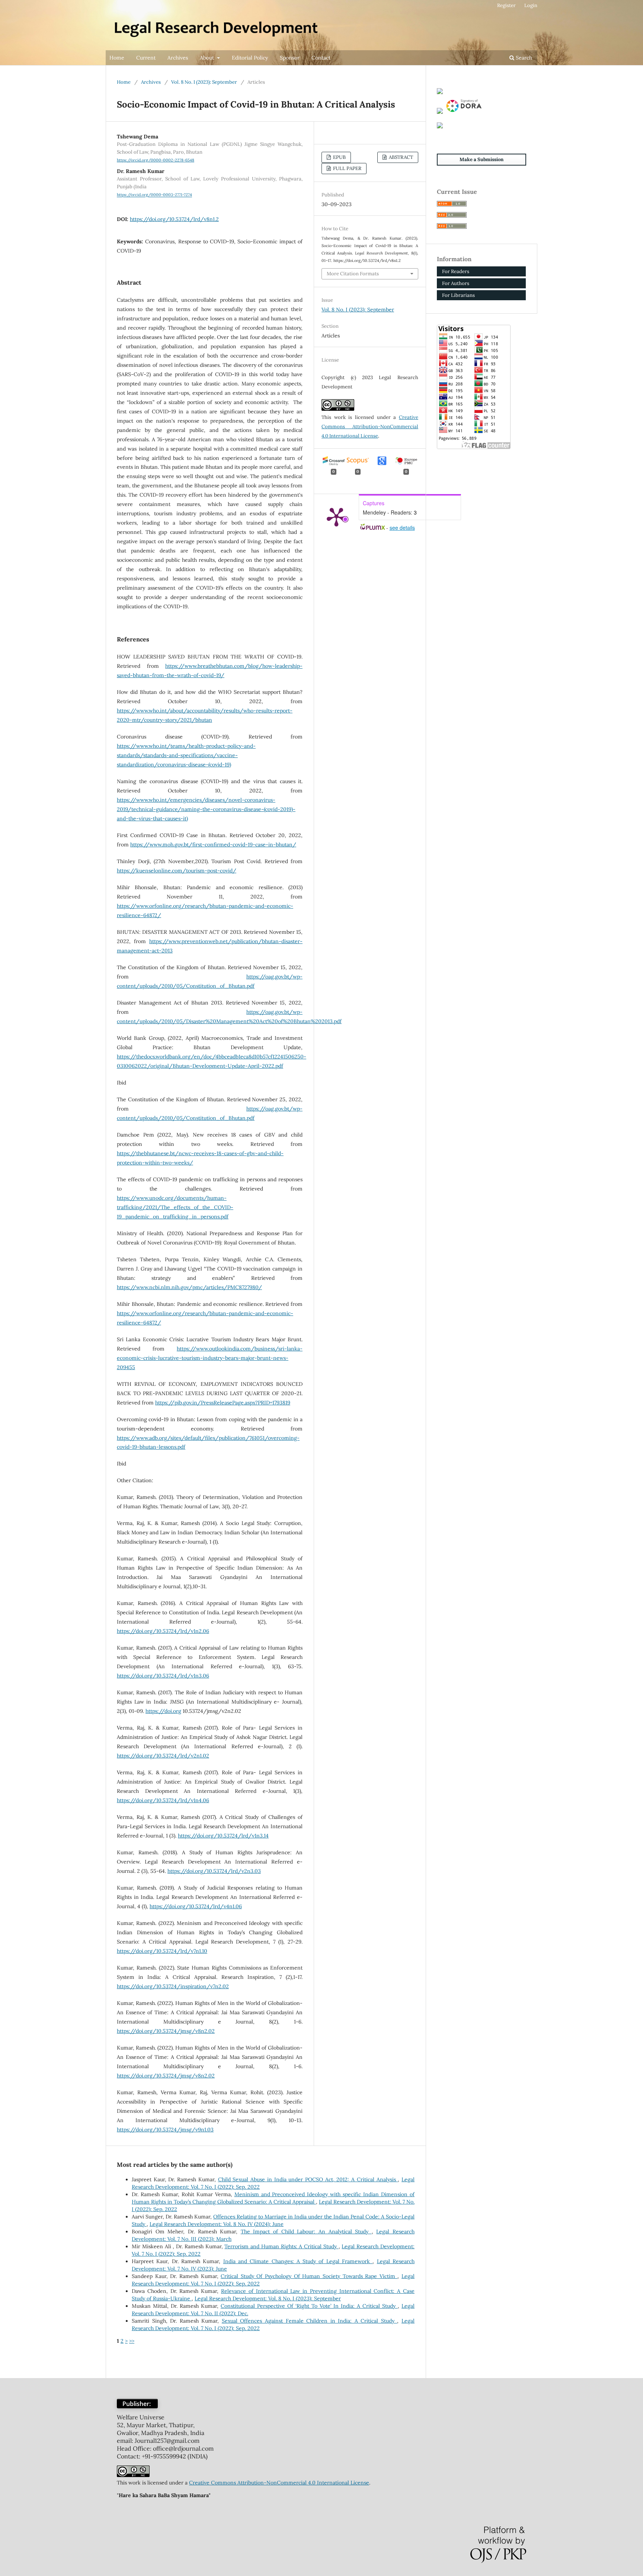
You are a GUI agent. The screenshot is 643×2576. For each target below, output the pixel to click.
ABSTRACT (400, 157)
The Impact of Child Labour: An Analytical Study (306, 2231)
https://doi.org (163, 1711)
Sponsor (290, 58)
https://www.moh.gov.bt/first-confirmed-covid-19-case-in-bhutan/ (213, 845)
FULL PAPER (347, 168)
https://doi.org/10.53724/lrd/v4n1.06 (196, 1906)
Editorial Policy (250, 58)
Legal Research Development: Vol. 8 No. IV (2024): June (217, 2224)
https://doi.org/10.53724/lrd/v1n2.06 (163, 1631)
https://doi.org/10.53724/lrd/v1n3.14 (223, 1836)
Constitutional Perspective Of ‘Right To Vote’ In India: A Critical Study (309, 2306)
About (208, 58)
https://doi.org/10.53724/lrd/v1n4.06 (163, 1800)
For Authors (456, 283)
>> (132, 2341)
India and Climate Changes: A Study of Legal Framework (298, 2261)
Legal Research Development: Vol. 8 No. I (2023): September (268, 2298)
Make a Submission (482, 159)
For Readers (456, 271)
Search (523, 58)
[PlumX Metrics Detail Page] (336, 516)
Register (506, 5)
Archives (178, 58)
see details (402, 528)
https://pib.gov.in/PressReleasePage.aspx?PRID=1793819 (223, 1403)
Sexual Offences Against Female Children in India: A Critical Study (310, 2321)
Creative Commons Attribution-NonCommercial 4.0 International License (370, 427)
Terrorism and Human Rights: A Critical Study (281, 2246)
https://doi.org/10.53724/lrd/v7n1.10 (162, 1951)
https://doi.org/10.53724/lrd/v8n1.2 (174, 219)
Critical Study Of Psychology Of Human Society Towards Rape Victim (309, 2276)
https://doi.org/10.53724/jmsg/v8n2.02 (166, 2031)
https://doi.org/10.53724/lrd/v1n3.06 (163, 1676)
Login (531, 5)
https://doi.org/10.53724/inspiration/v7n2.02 (173, 1986)
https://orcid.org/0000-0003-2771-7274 (154, 195)
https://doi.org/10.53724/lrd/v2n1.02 (163, 1756)
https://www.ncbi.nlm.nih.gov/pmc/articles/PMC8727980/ (189, 1287)
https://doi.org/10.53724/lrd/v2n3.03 (214, 1871)
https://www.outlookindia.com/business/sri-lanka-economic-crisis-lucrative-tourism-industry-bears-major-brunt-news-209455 (210, 1358)
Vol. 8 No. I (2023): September (204, 82)
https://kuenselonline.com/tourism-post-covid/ (177, 871)
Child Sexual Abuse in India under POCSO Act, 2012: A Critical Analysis (308, 2179)
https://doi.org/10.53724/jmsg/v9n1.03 (165, 2130)
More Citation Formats (353, 274)
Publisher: (137, 2404)
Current (146, 58)
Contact (321, 58)
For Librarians (458, 295)
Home (117, 58)
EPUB (339, 157)
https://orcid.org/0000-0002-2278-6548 (156, 160)
